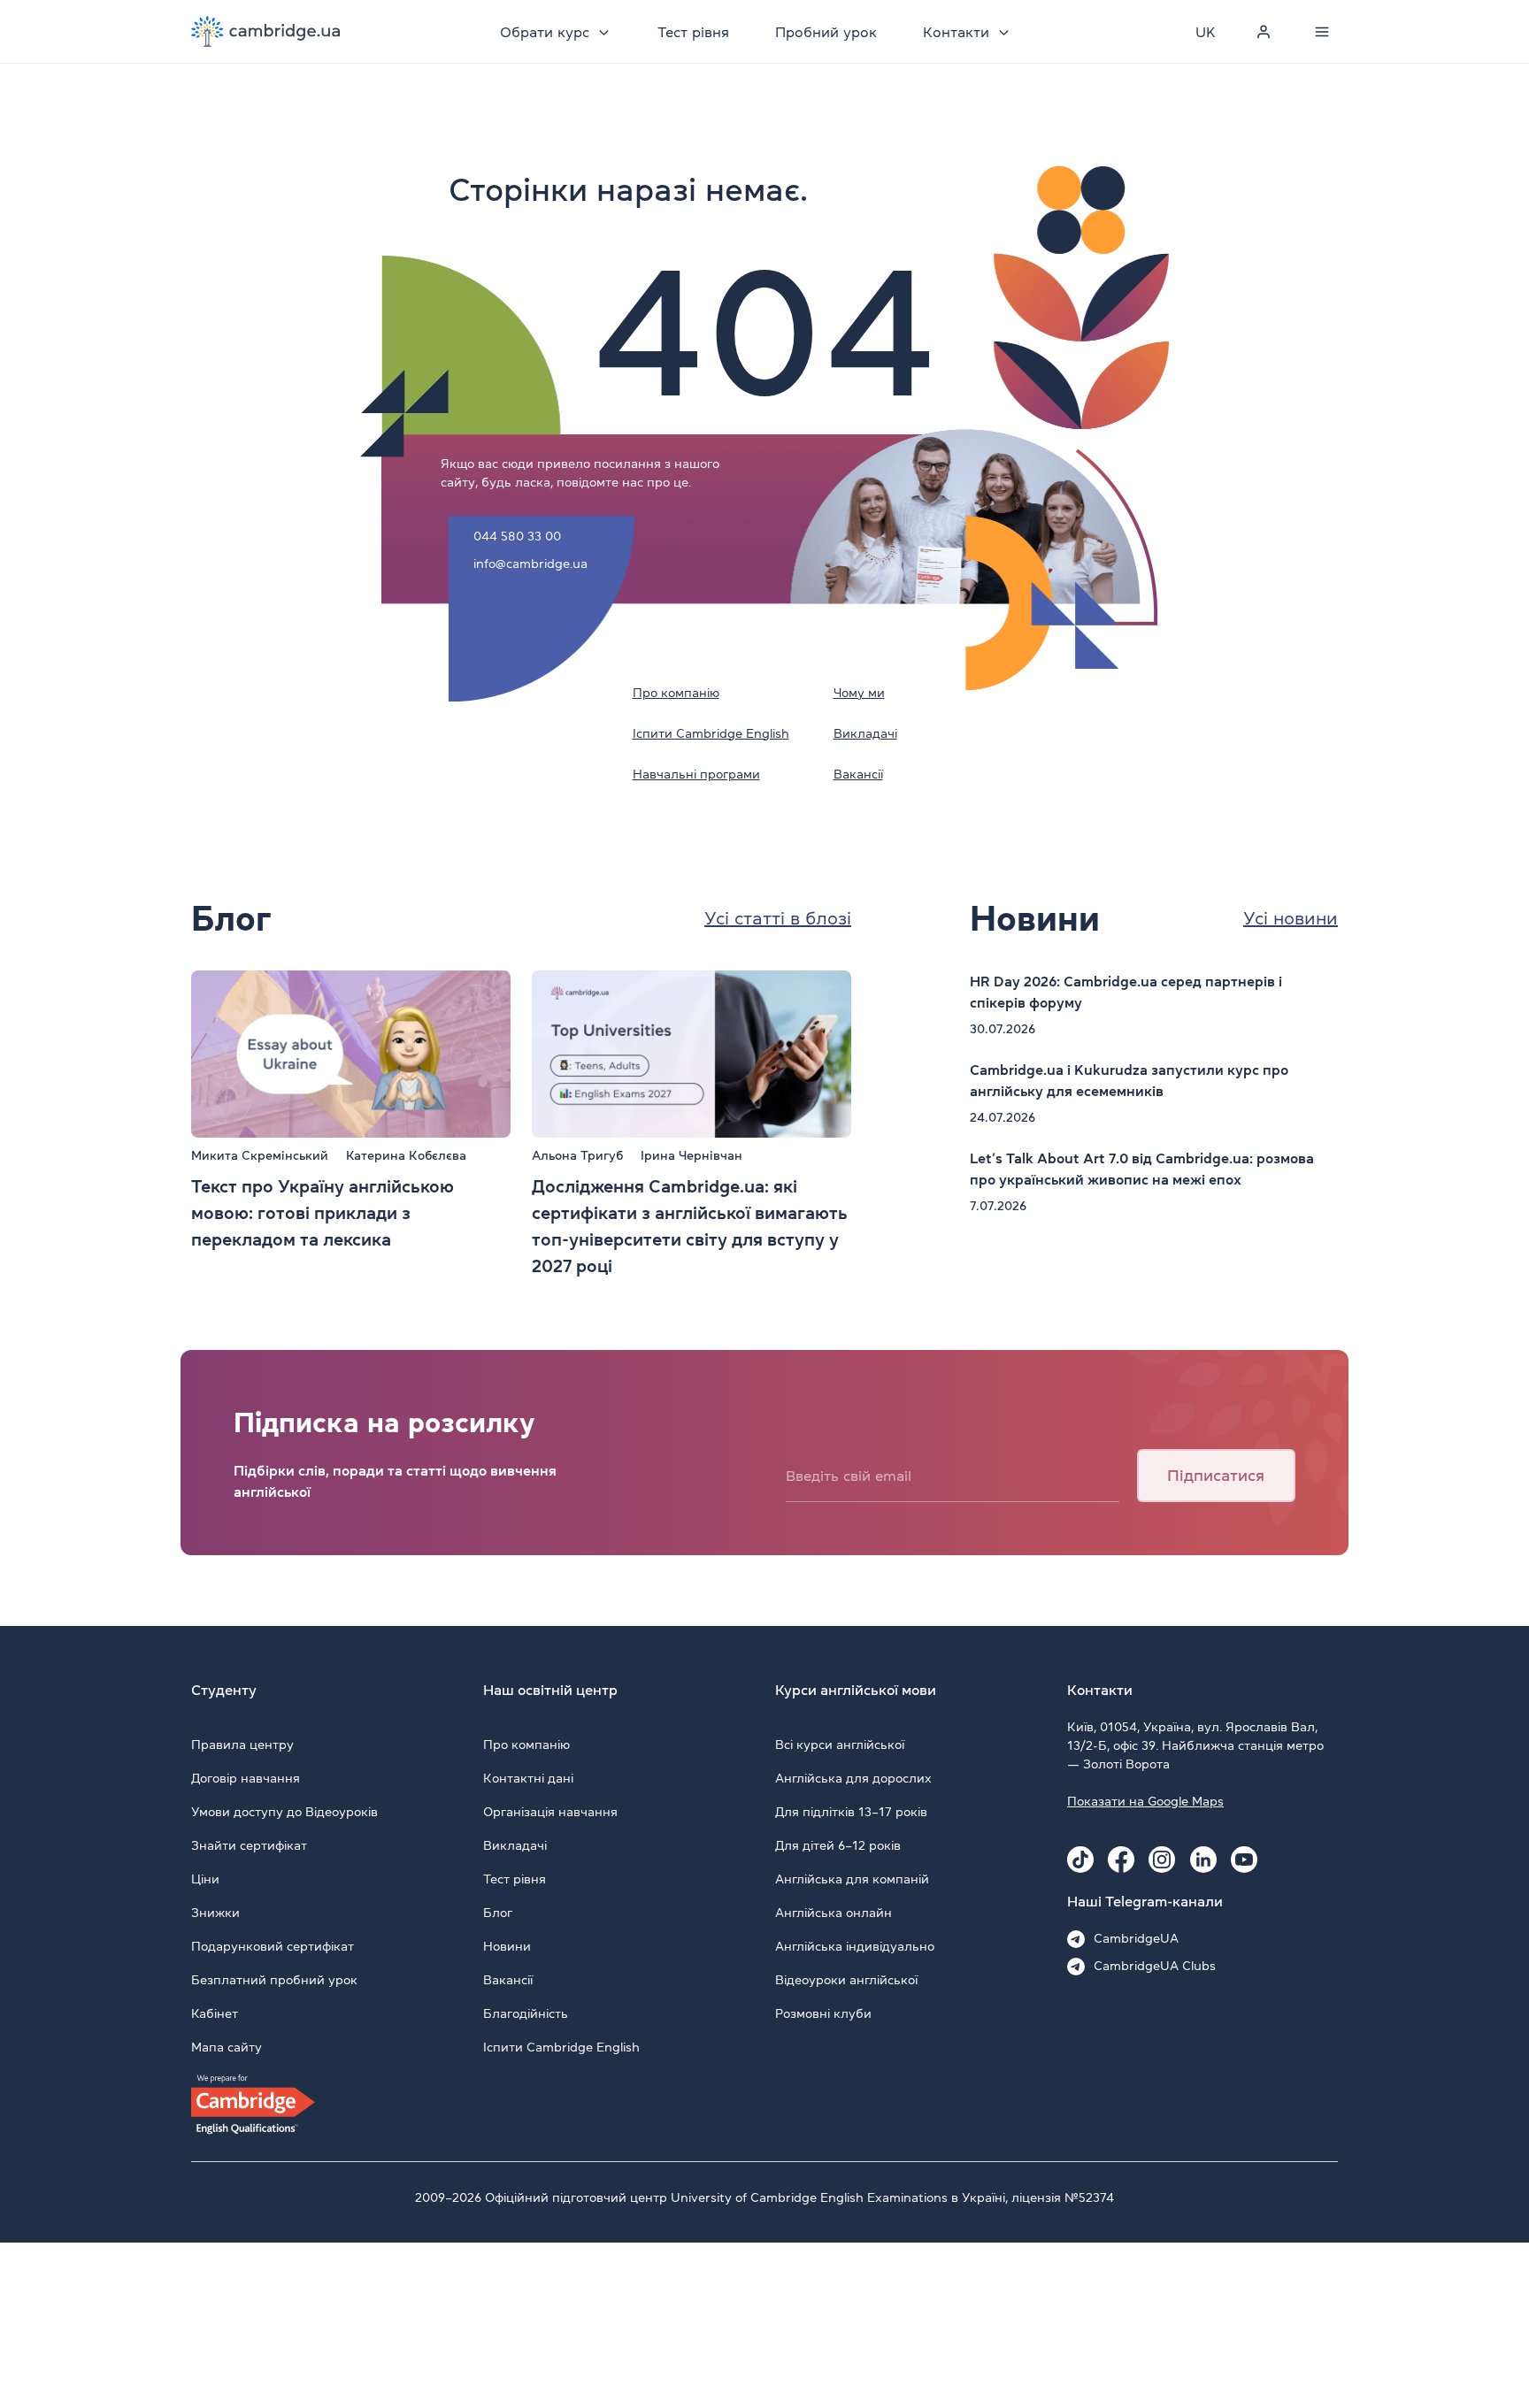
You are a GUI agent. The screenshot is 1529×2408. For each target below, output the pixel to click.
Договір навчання (246, 1778)
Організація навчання (550, 1812)
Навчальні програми (696, 774)
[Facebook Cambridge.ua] (1121, 1860)
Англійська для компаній (852, 1879)
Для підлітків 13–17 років (851, 1812)
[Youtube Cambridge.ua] (1244, 1860)
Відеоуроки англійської (846, 1980)
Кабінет (215, 2013)
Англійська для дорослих (853, 1778)
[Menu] (1322, 32)
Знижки (215, 1913)
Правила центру (242, 1745)
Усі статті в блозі (778, 918)
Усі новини (1291, 918)
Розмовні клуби (823, 2013)
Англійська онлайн (834, 1913)
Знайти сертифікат (249, 1845)
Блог (498, 1913)
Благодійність (526, 2013)
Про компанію (676, 693)
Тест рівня (693, 32)
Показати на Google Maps (1145, 1801)
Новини (507, 1946)
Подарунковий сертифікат (273, 1946)
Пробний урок (826, 32)
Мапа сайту (227, 2047)
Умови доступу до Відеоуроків (284, 1812)
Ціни (205, 1879)
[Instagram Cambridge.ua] (1162, 1860)
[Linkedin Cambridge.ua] (1203, 1860)
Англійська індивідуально (855, 1946)
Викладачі (865, 733)
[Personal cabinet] (1264, 32)
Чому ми (859, 693)
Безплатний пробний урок (274, 1980)
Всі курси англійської (840, 1745)
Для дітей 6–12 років (838, 1845)
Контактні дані (528, 1778)
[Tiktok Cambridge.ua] (1080, 1860)
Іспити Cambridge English (711, 733)
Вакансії (858, 774)
